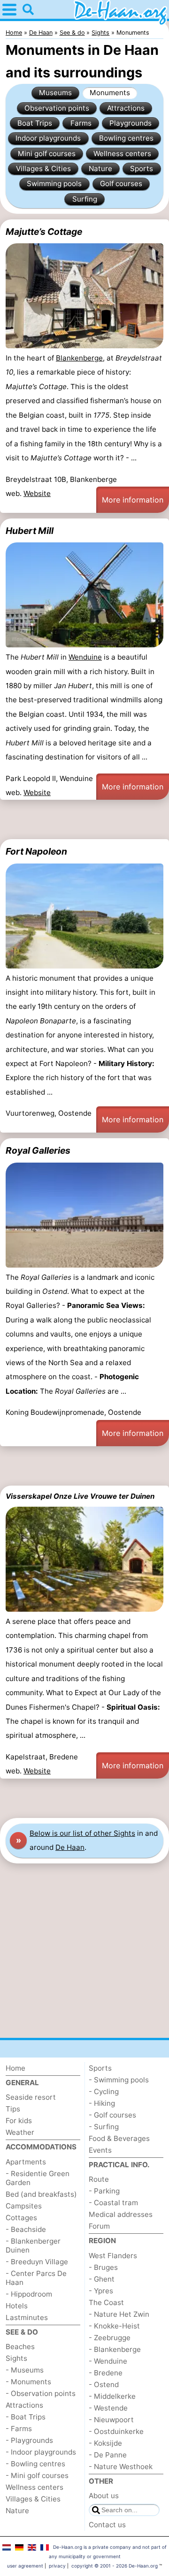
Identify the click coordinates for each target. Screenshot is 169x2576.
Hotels (17, 2306)
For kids (19, 2121)
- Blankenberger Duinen (33, 2246)
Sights (16, 2358)
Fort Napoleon (36, 851)
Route (99, 2179)
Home (15, 2068)
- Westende (108, 2408)
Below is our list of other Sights (82, 1833)
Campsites (24, 2206)
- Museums (25, 2370)
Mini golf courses (47, 154)
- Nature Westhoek (121, 2467)
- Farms (19, 2429)
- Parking (104, 2191)
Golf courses (121, 184)
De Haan (70, 1847)
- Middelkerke (112, 2396)
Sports (142, 169)
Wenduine (85, 657)
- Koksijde (105, 2443)
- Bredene (106, 2373)
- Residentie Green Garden (38, 2178)
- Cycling (104, 2092)
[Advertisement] (84, 819)
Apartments (26, 2162)
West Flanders (113, 2256)
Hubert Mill (30, 531)
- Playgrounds (29, 2440)
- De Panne (108, 2455)
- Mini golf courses (37, 2475)
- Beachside (26, 2229)
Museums (55, 93)
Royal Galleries (38, 1150)
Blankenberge (79, 358)
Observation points (57, 108)
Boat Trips (35, 123)
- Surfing (104, 2127)
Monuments (110, 93)
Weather (20, 2132)
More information (133, 500)
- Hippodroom (29, 2294)
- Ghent (102, 2279)
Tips (13, 2109)
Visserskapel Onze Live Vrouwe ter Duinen (80, 1496)
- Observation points (41, 2393)
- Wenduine (108, 2361)
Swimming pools (54, 184)
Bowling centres (126, 138)
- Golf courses (112, 2115)
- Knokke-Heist (114, 2326)
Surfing (85, 199)
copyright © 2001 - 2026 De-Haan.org (115, 2566)
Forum (99, 2226)
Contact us (107, 2525)
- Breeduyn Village (37, 2262)
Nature (100, 169)
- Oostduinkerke (116, 2431)
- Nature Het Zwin (119, 2314)
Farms (81, 123)
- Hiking (102, 2103)
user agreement (25, 2566)
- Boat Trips (26, 2417)
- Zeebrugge (110, 2338)
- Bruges (103, 2267)
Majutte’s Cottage (44, 232)
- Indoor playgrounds (41, 2452)
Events (100, 2150)
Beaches (20, 2347)
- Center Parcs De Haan (36, 2278)
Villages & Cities (43, 169)
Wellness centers (122, 154)
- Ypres (101, 2291)
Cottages (21, 2218)
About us (104, 2496)
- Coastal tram (113, 2203)
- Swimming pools (119, 2080)
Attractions (126, 108)
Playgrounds (131, 123)
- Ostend (104, 2384)
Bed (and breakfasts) (41, 2194)
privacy (57, 2566)
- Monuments (28, 2382)
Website (37, 493)
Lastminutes (27, 2317)
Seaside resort (31, 2097)
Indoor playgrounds (48, 138)
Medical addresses (121, 2214)
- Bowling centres (35, 2464)
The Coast (106, 2302)
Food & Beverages (119, 2138)
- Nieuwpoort (111, 2420)
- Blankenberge (115, 2349)
